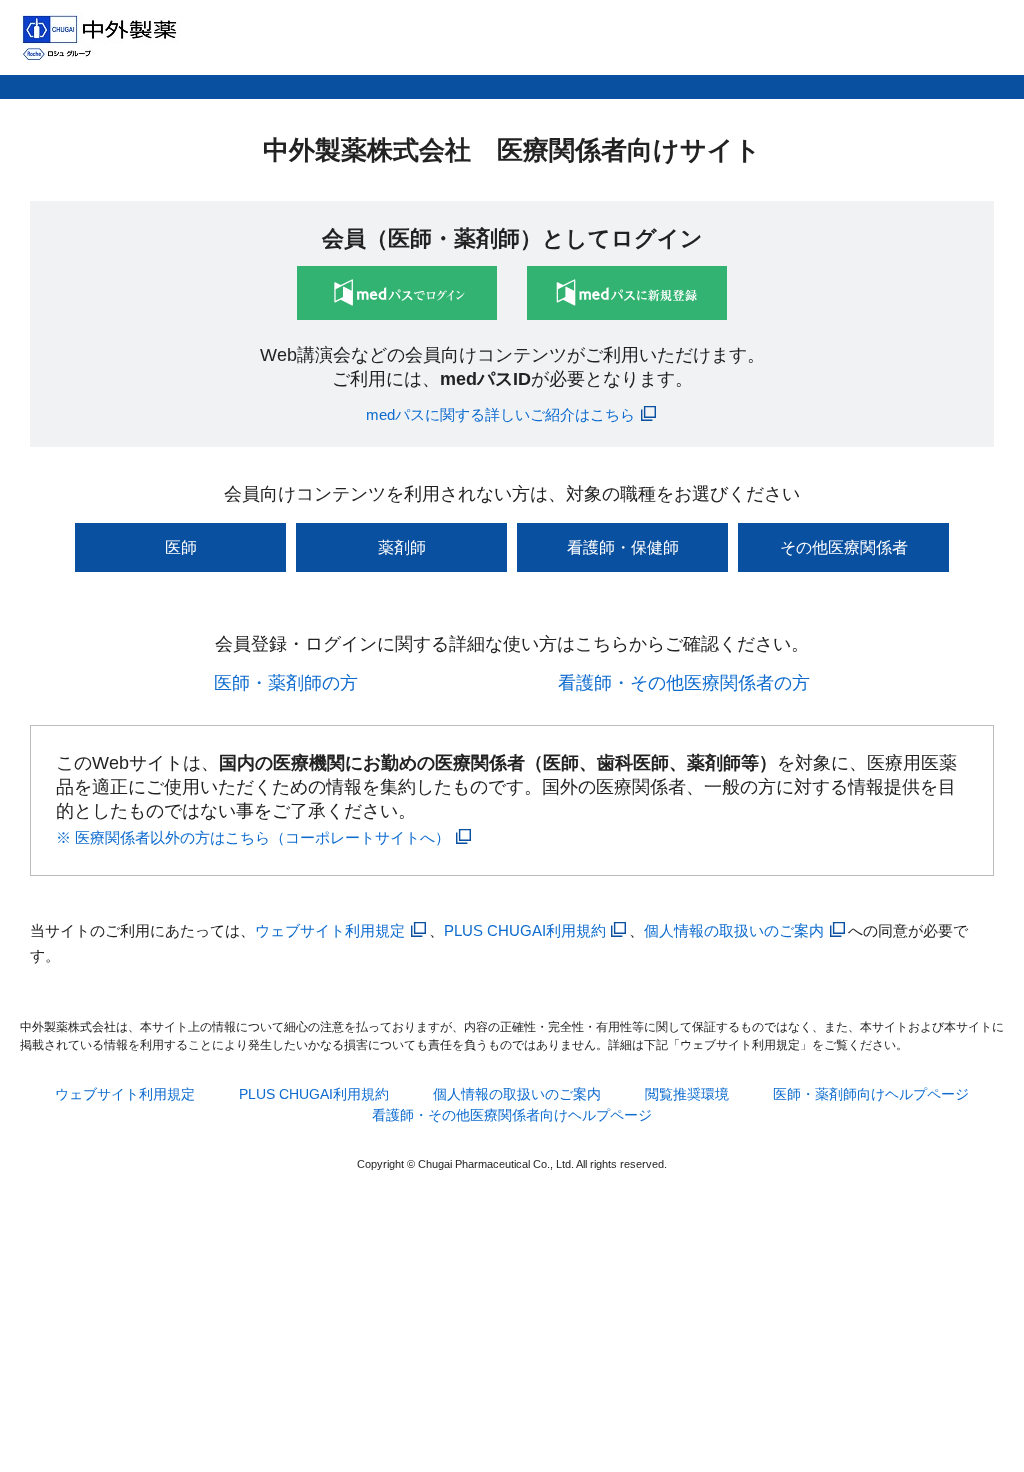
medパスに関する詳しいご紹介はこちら (500, 414)
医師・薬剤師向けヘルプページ (871, 1094)
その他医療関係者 (844, 547)
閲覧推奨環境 (687, 1094)
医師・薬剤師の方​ (286, 683)
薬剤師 (402, 547)
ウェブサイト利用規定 (330, 930)
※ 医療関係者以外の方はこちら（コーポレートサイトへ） (253, 837)
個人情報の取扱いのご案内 (734, 930)
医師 (181, 547)
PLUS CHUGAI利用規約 (525, 930)
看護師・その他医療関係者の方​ (684, 683)
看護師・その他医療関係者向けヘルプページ (512, 1115)
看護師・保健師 (623, 547)
